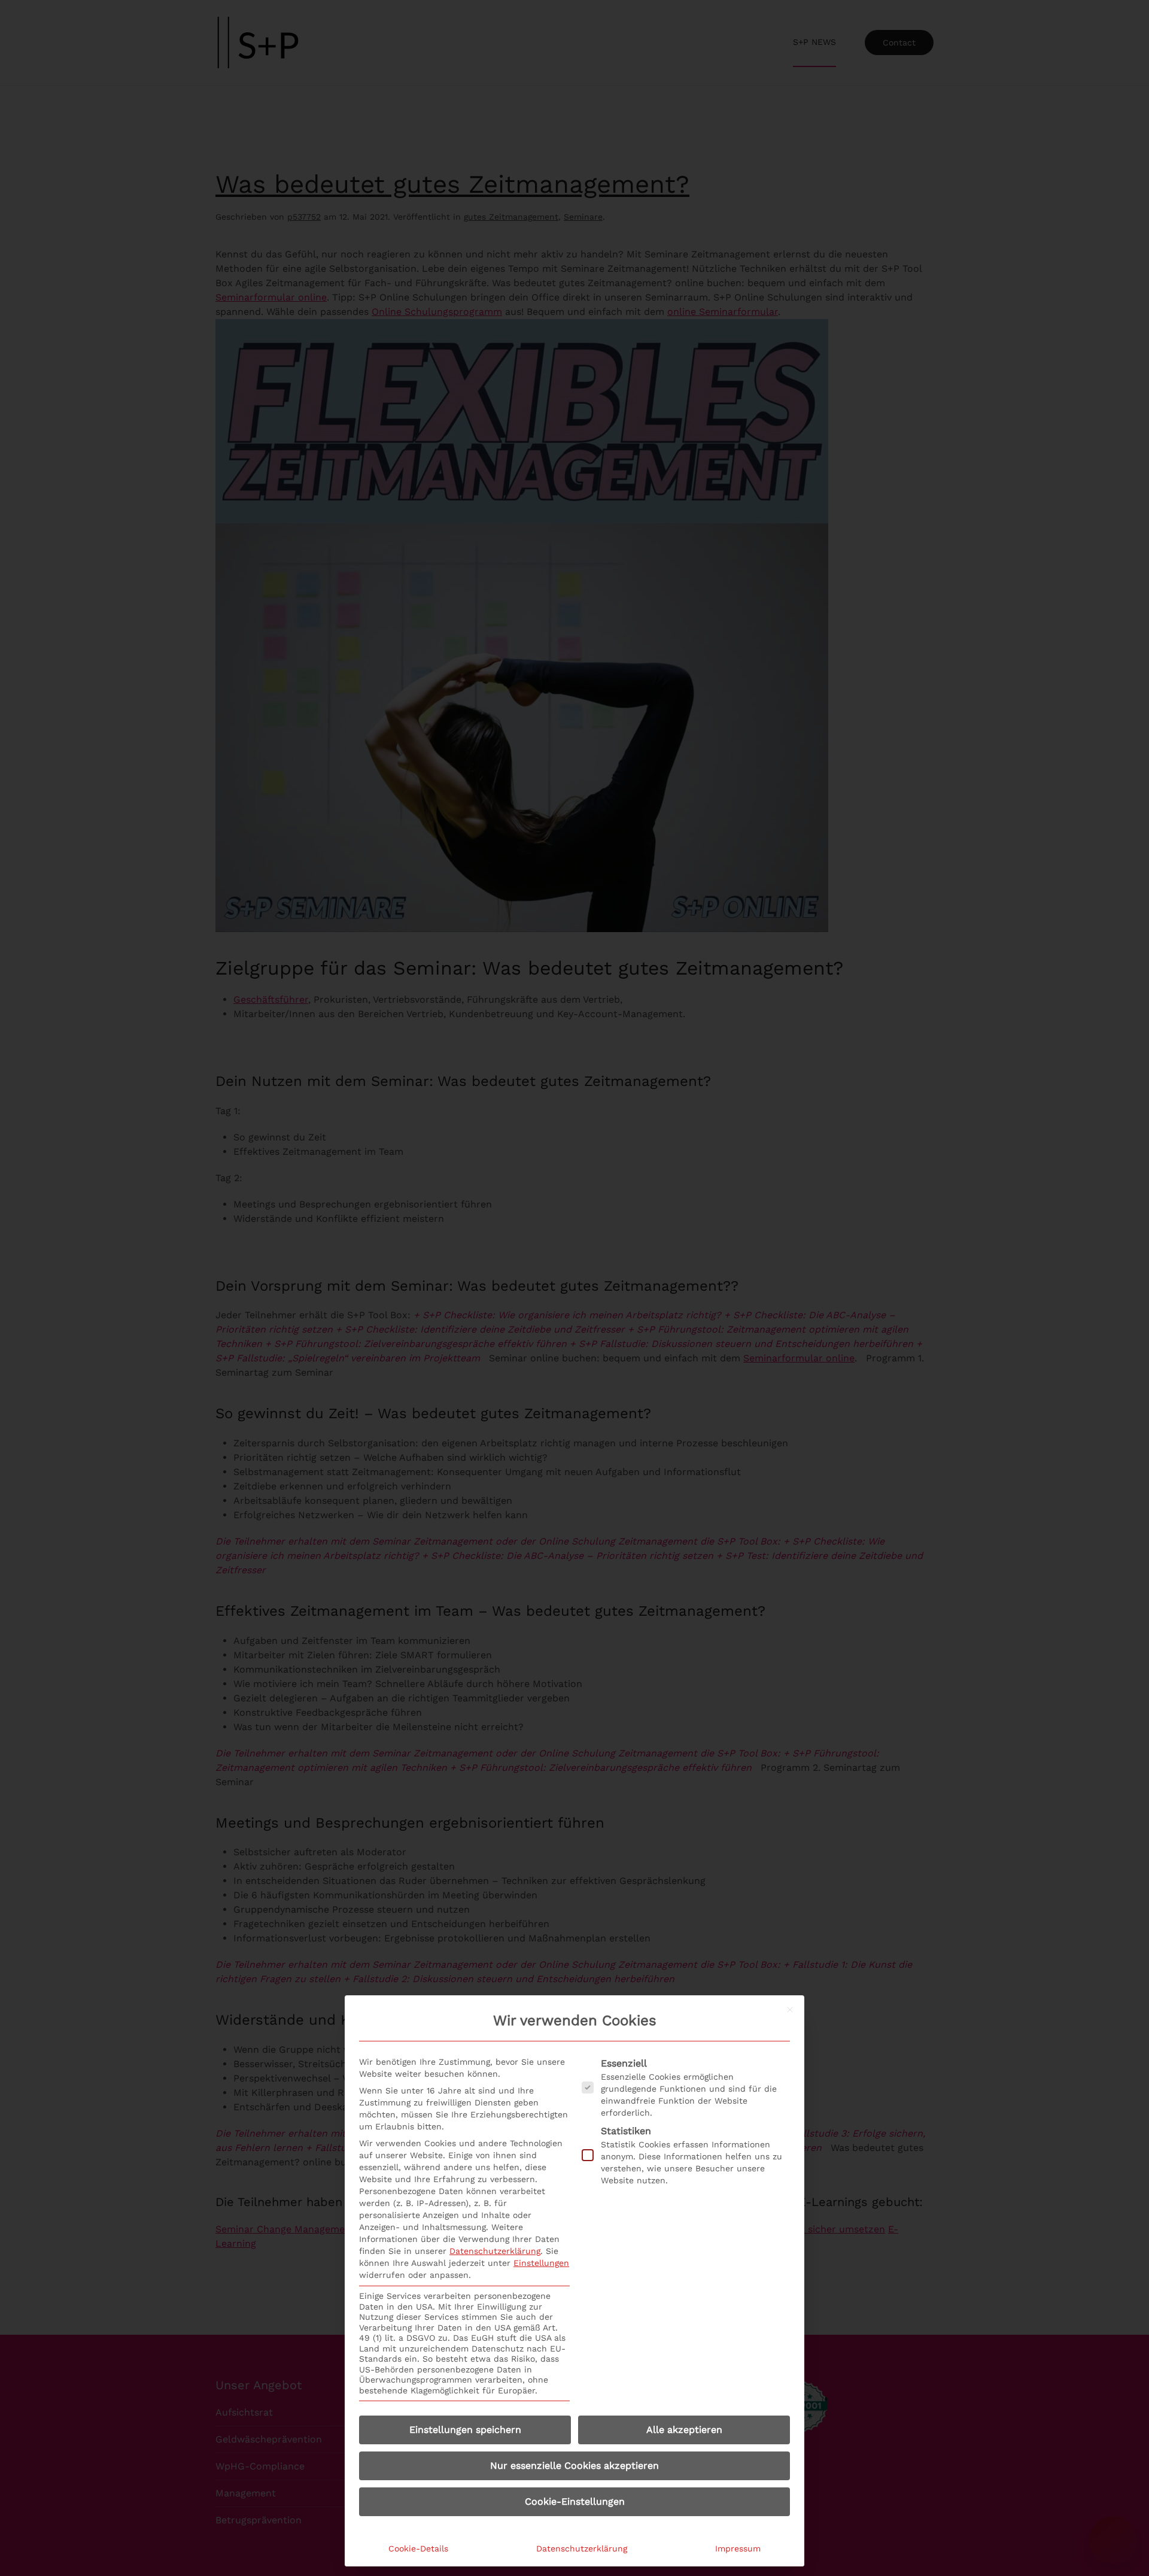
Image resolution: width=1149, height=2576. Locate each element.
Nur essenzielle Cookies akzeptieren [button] (574, 2466)
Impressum (738, 2548)
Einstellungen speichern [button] (465, 2430)
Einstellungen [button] (541, 2263)
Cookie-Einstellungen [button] (575, 2501)
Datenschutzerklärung (495, 2251)
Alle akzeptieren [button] (684, 2430)
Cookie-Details (418, 2548)
